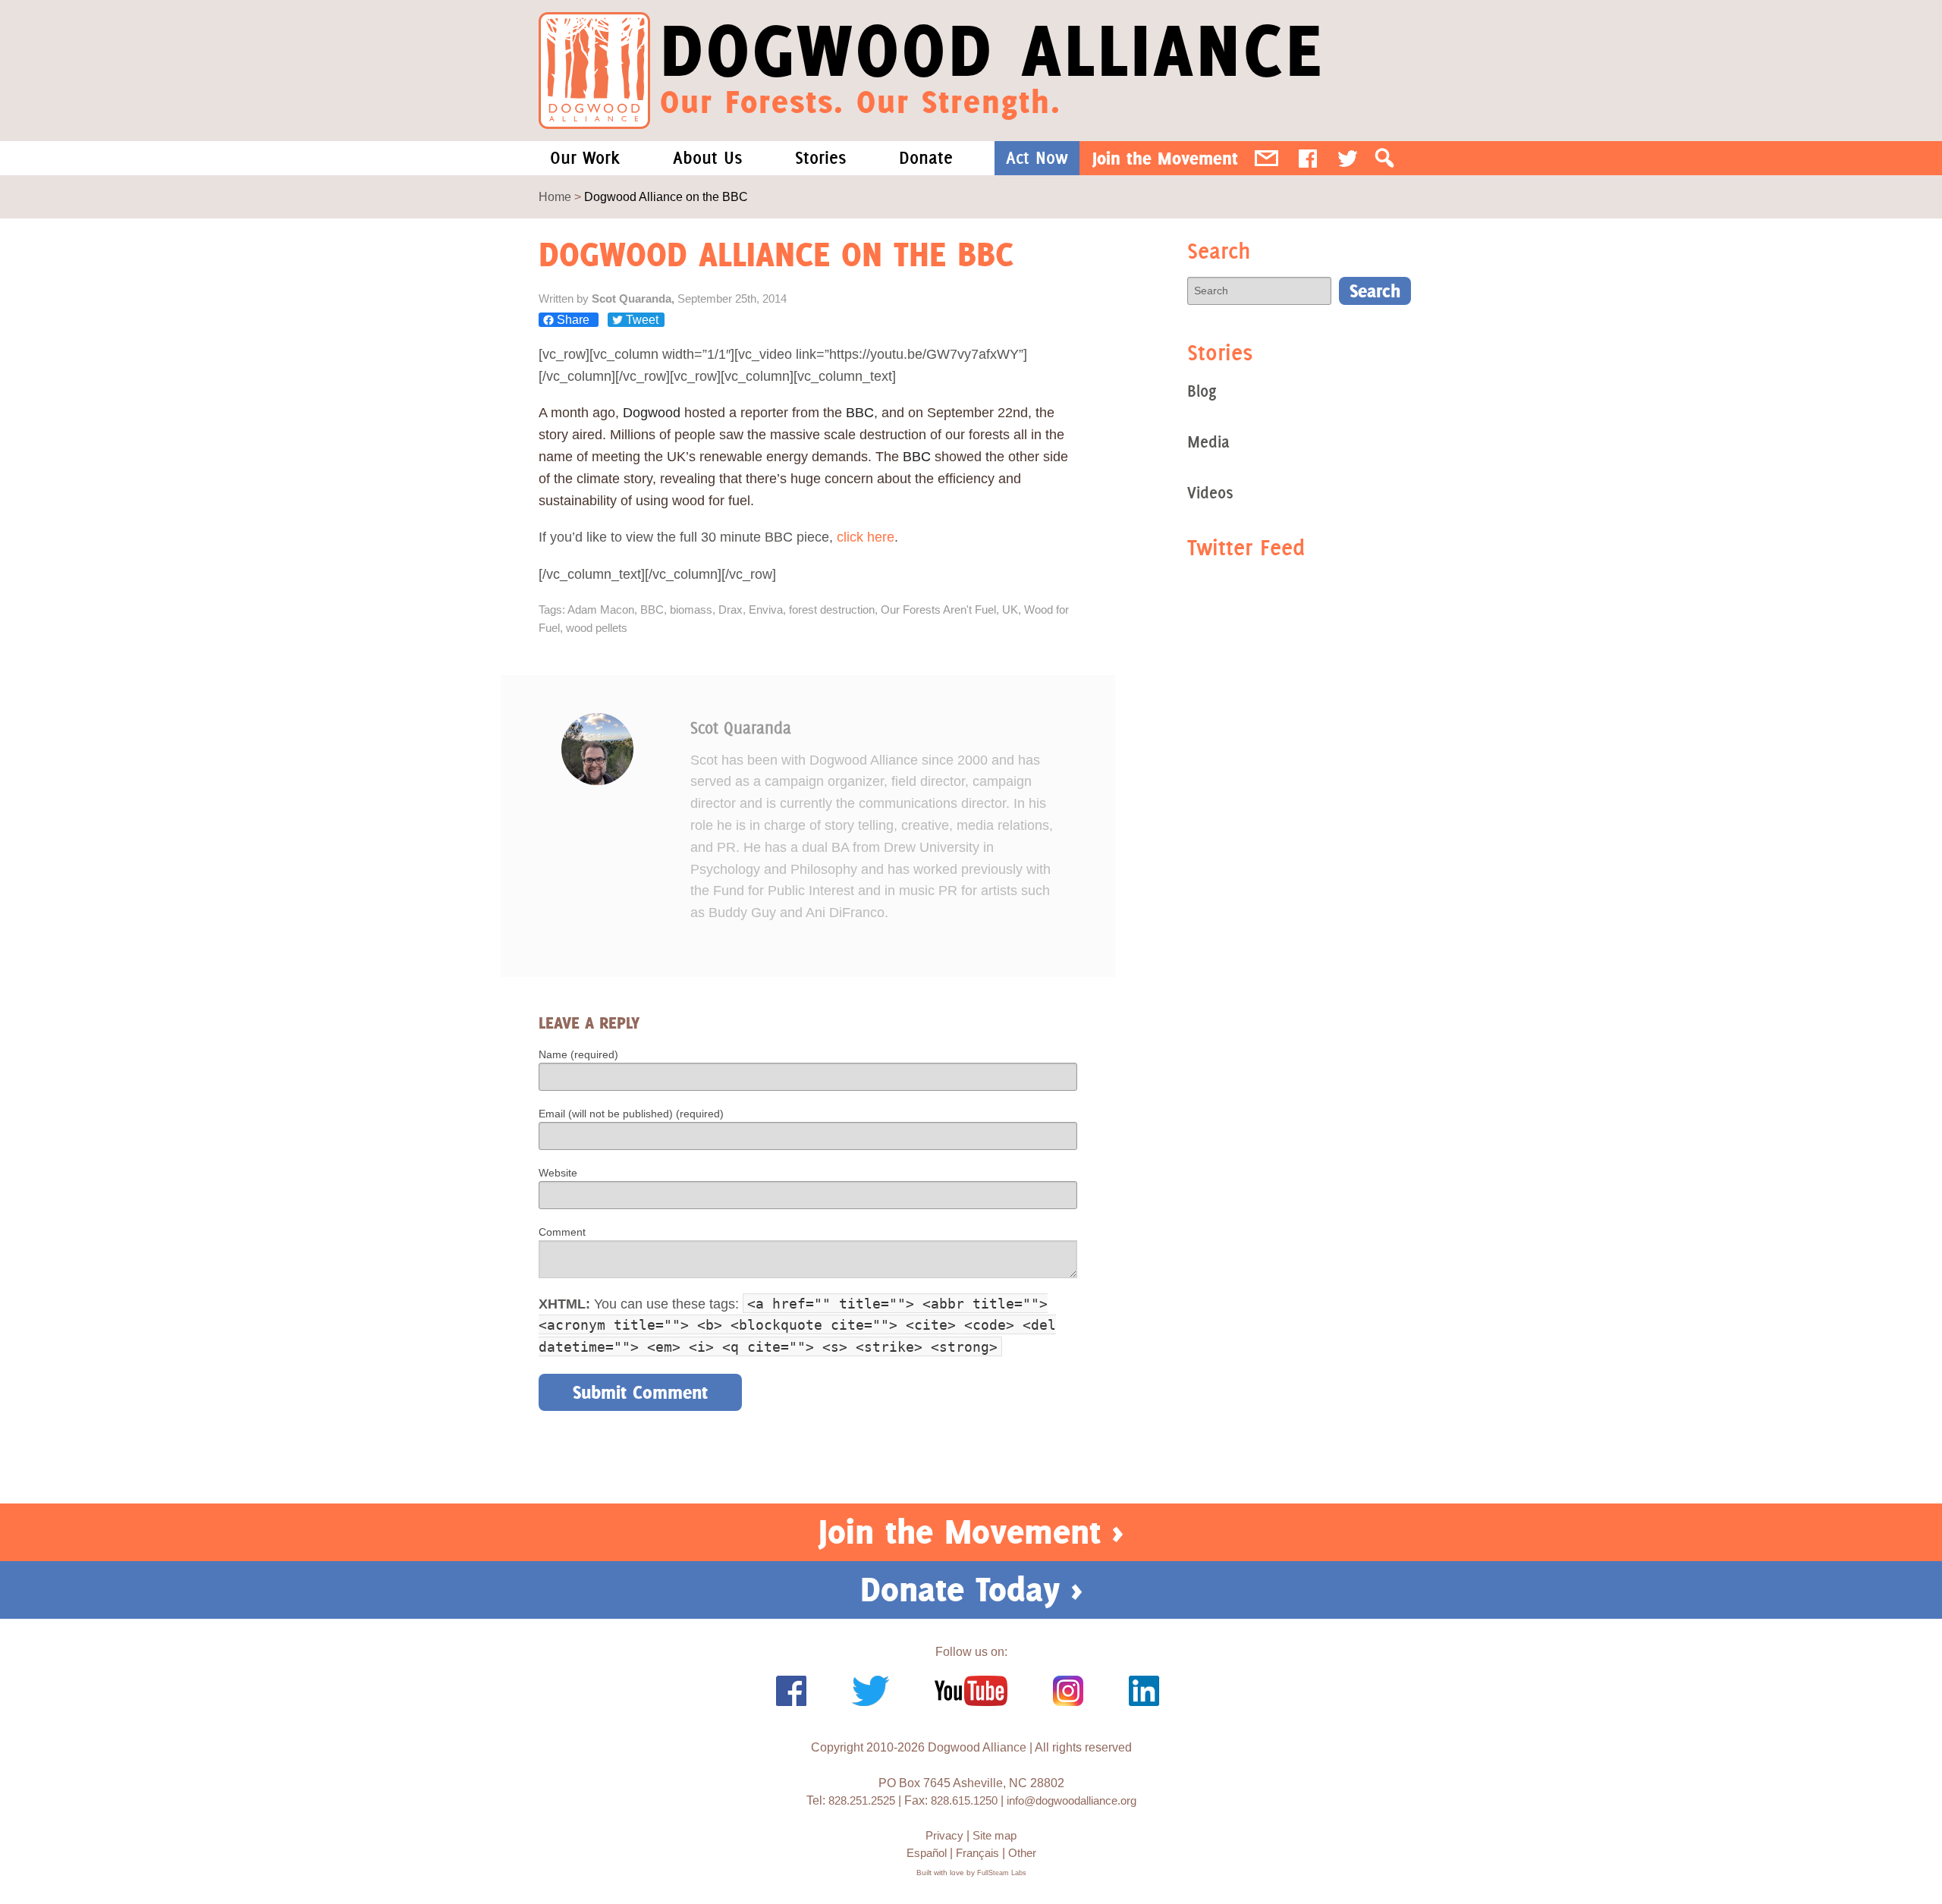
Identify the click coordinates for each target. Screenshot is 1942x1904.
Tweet (641, 320)
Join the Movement (1165, 158)
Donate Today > (971, 1589)
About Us (707, 158)
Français (977, 1853)
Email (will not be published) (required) (631, 1114)
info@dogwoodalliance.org (1072, 1800)
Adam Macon (601, 610)
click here (866, 537)
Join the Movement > (971, 1532)
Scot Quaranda (741, 728)
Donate (926, 158)
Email (1266, 158)
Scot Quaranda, (635, 298)
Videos (1210, 493)
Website (558, 1173)
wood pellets (597, 628)
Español (927, 1853)
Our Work (585, 158)
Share (573, 320)
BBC (652, 610)
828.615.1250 (964, 1800)
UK (1010, 610)
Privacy (944, 1835)
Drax (731, 610)
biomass (691, 610)
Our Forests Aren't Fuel (938, 610)
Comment (562, 1232)
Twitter (1348, 158)
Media (1208, 442)
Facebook (1308, 158)
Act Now (1037, 158)
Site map (995, 1835)
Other (1022, 1853)
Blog (1202, 391)
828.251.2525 (862, 1800)
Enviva (766, 610)
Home (555, 197)
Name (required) (578, 1054)
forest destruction (832, 610)
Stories (820, 158)
